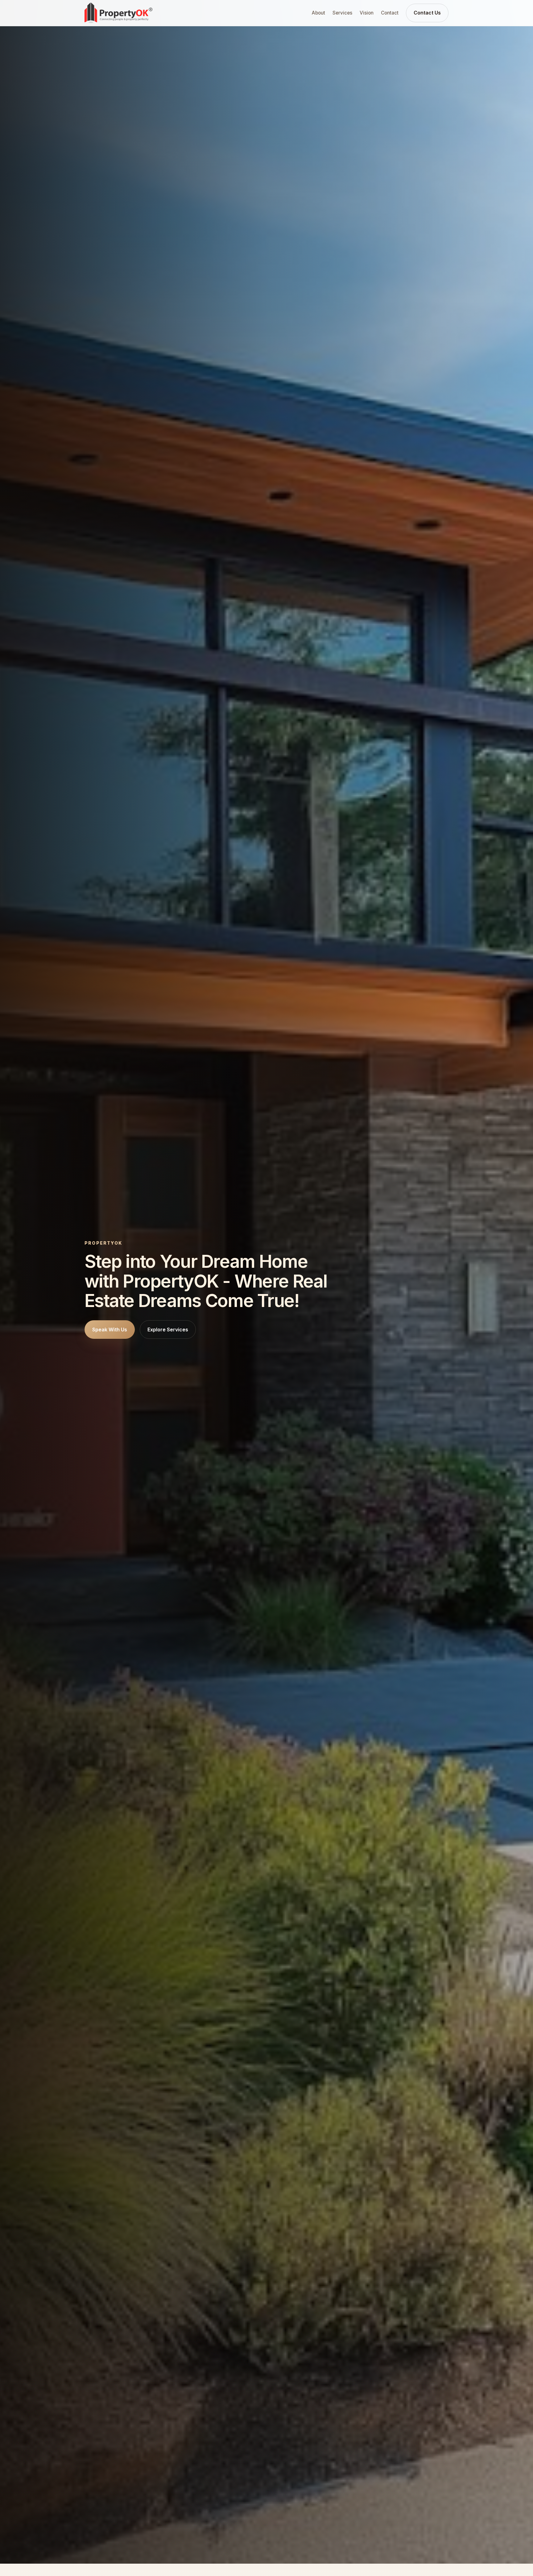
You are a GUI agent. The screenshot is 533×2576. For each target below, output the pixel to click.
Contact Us (427, 13)
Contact (390, 13)
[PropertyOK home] (118, 13)
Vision (367, 13)
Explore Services (168, 1330)
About (318, 13)
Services (342, 13)
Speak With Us (110, 1330)
